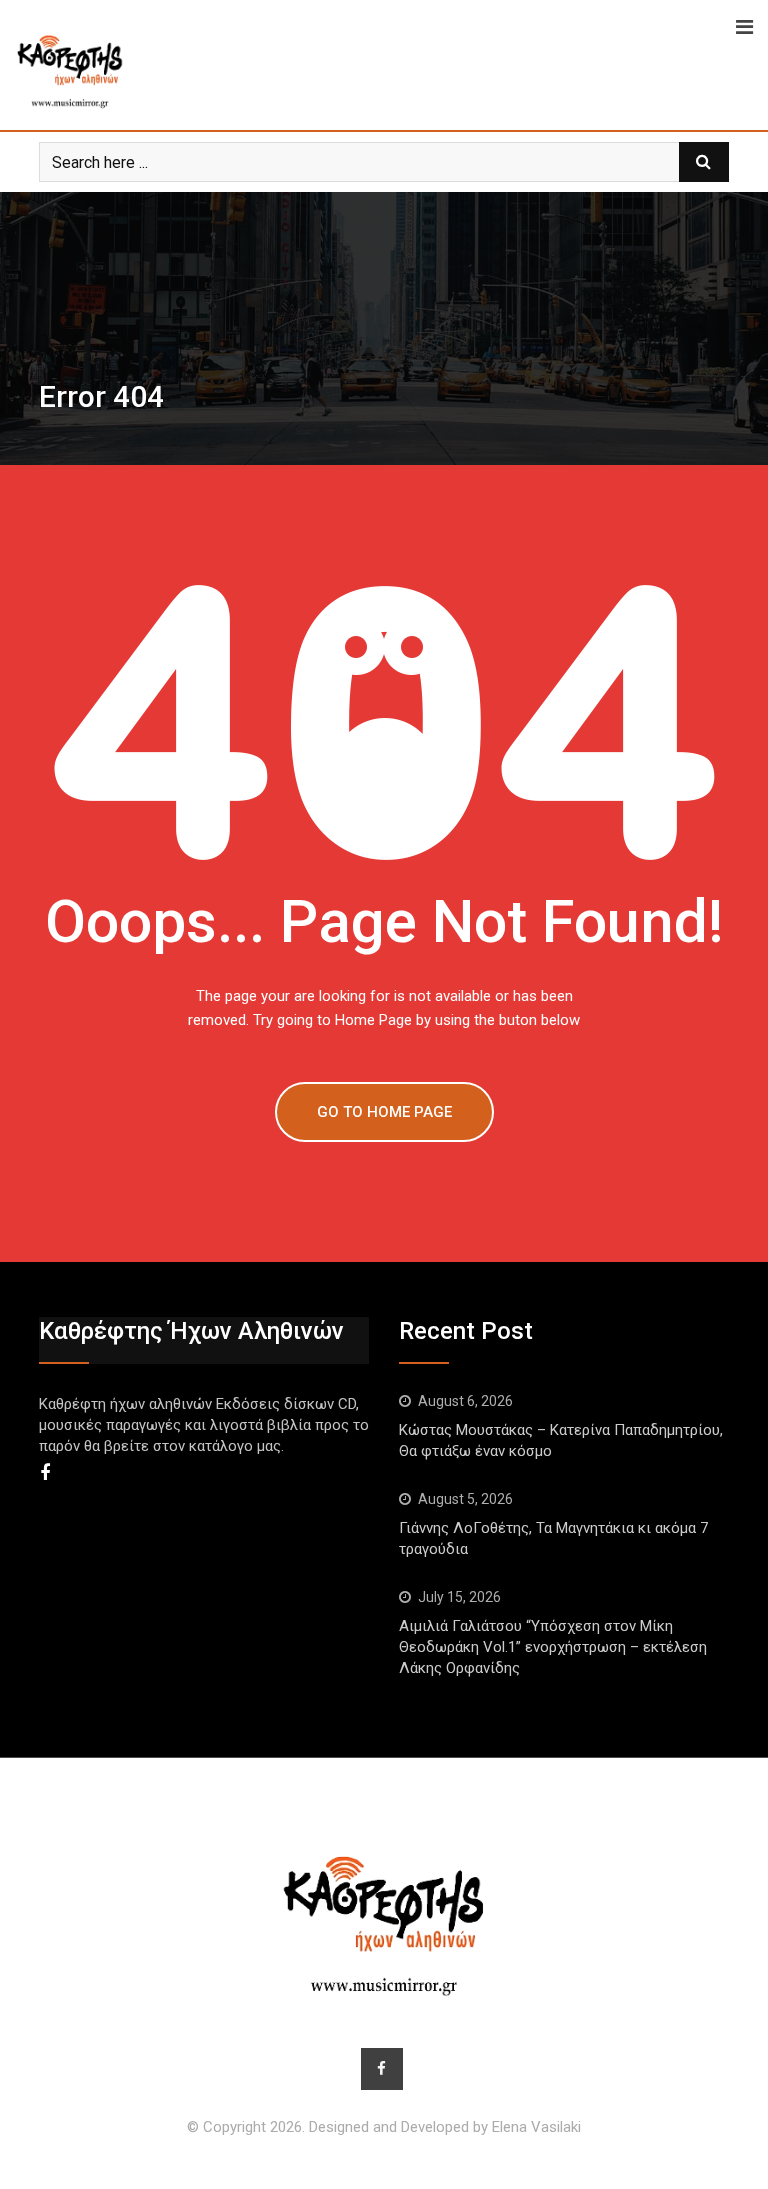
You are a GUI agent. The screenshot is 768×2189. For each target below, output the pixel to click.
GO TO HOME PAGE (384, 1112)
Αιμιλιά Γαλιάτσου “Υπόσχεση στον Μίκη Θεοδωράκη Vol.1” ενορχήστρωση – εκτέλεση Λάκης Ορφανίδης (553, 1647)
